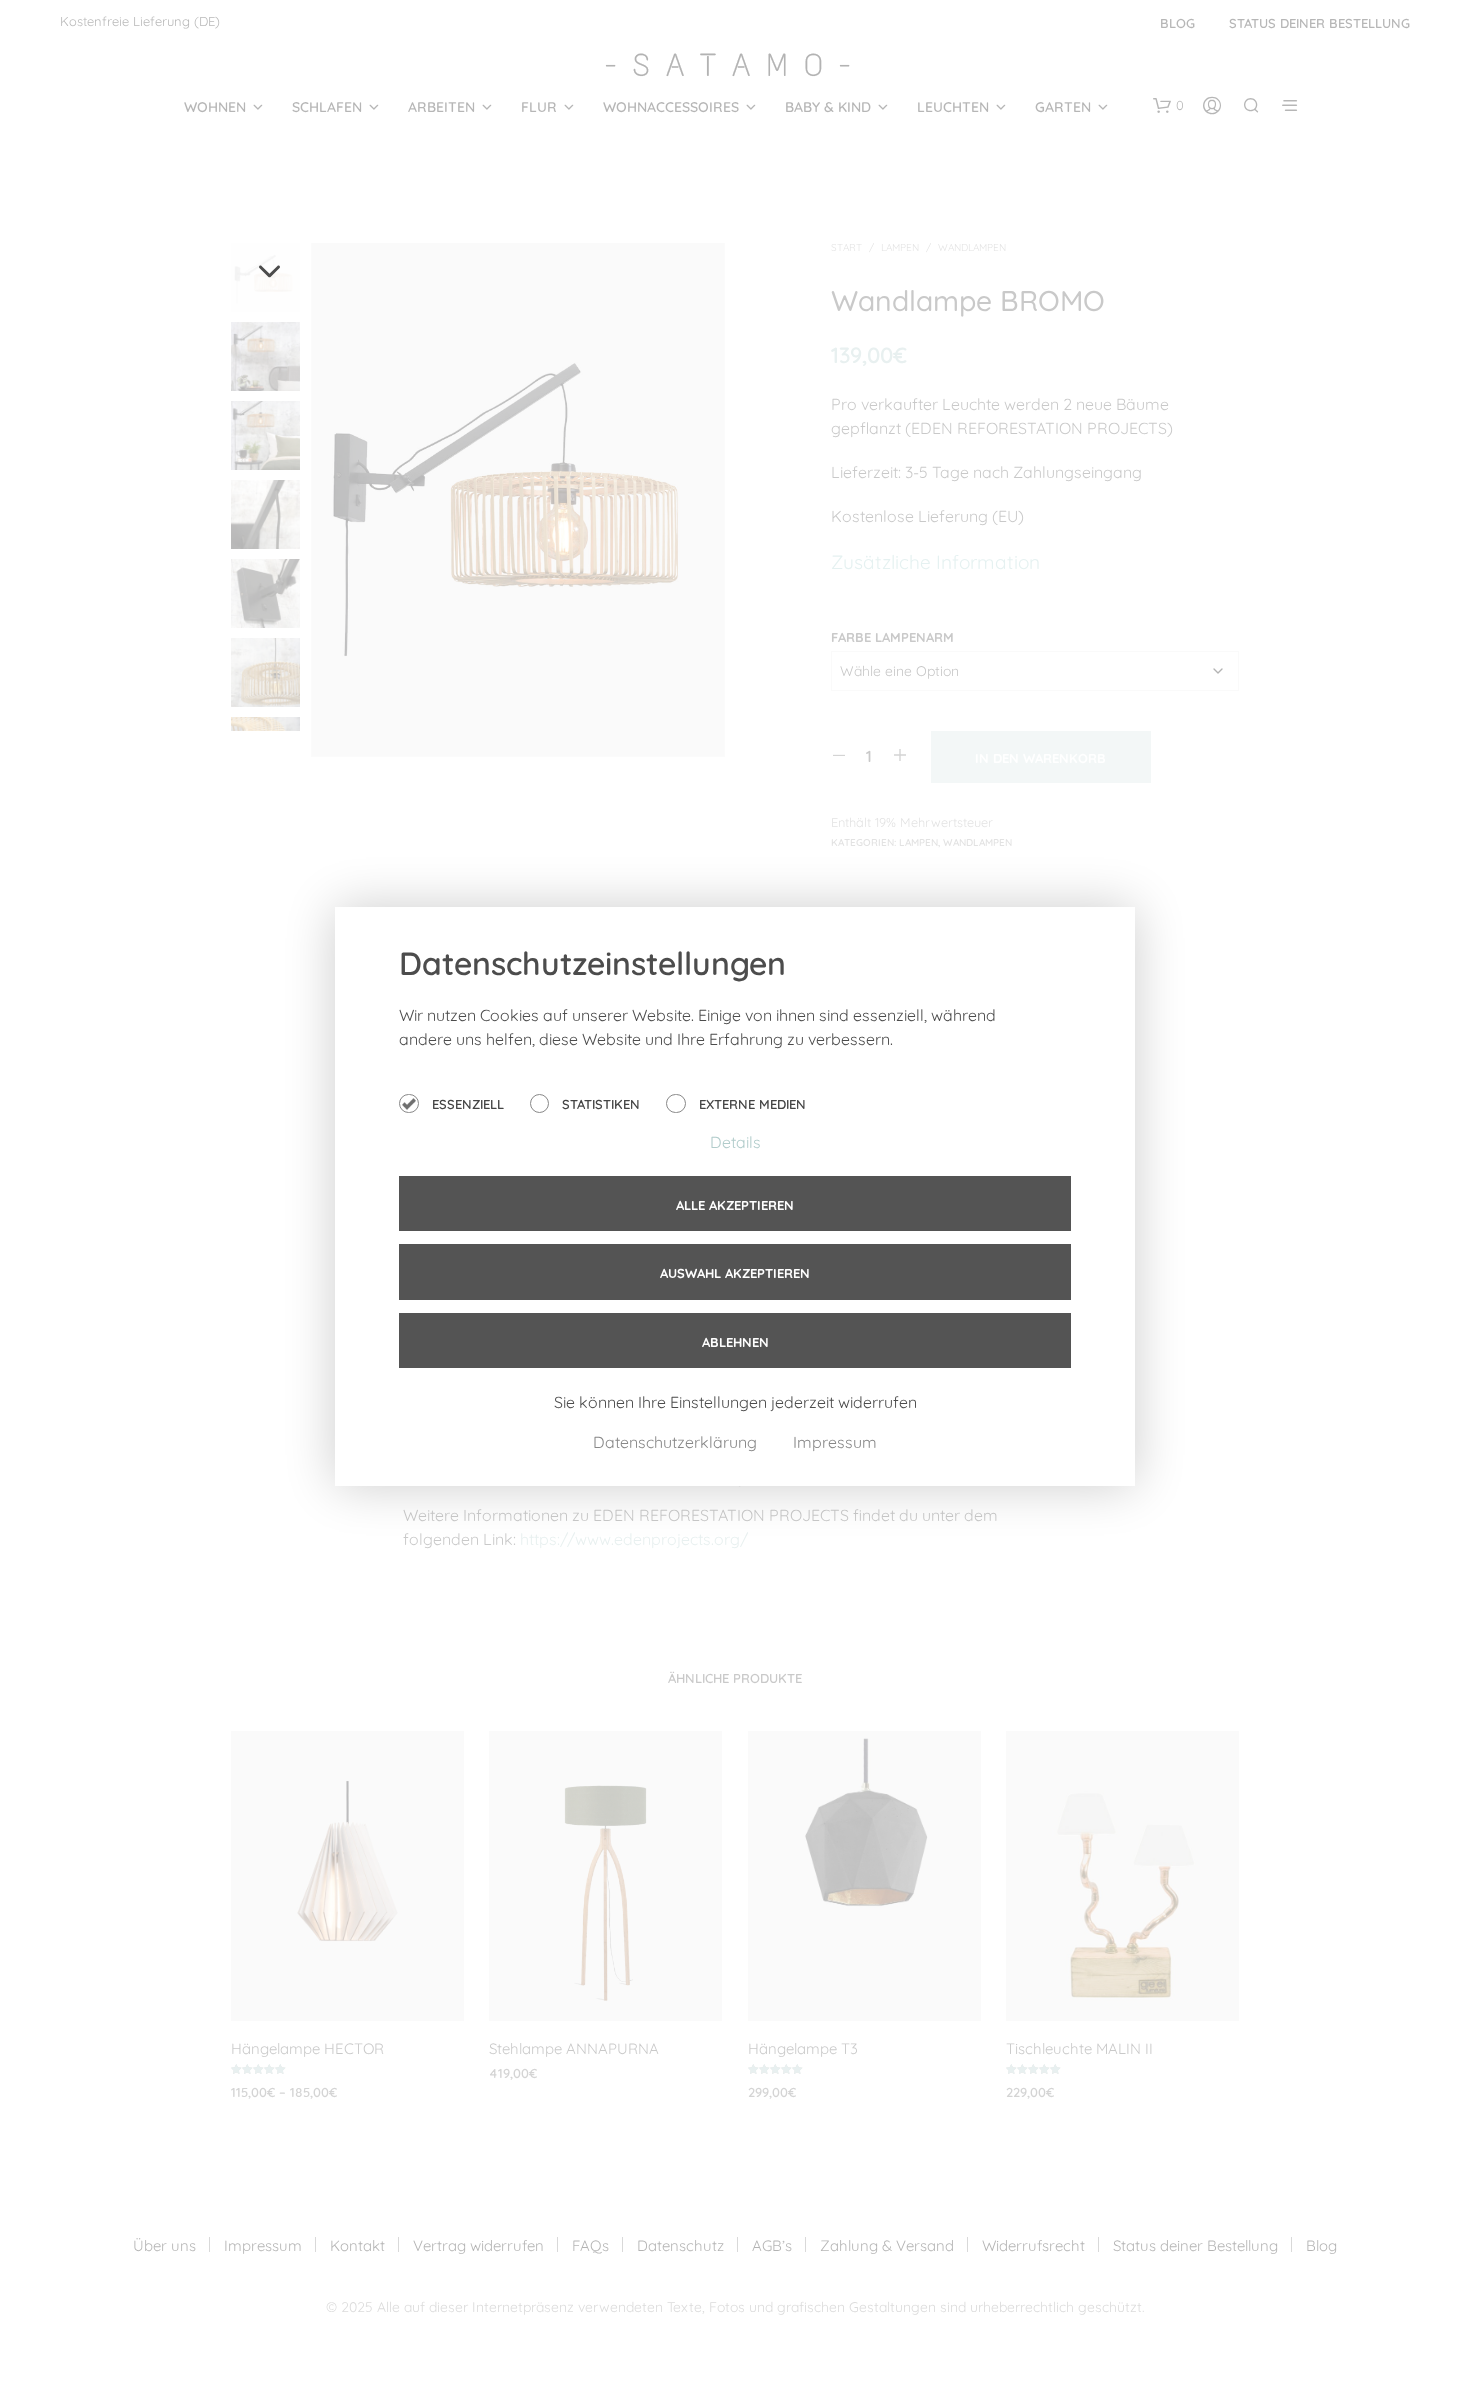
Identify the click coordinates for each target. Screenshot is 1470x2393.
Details (735, 1142)
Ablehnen (735, 1342)
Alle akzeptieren (735, 1205)
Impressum (835, 1442)
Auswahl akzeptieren (735, 1273)
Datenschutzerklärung (677, 1442)
